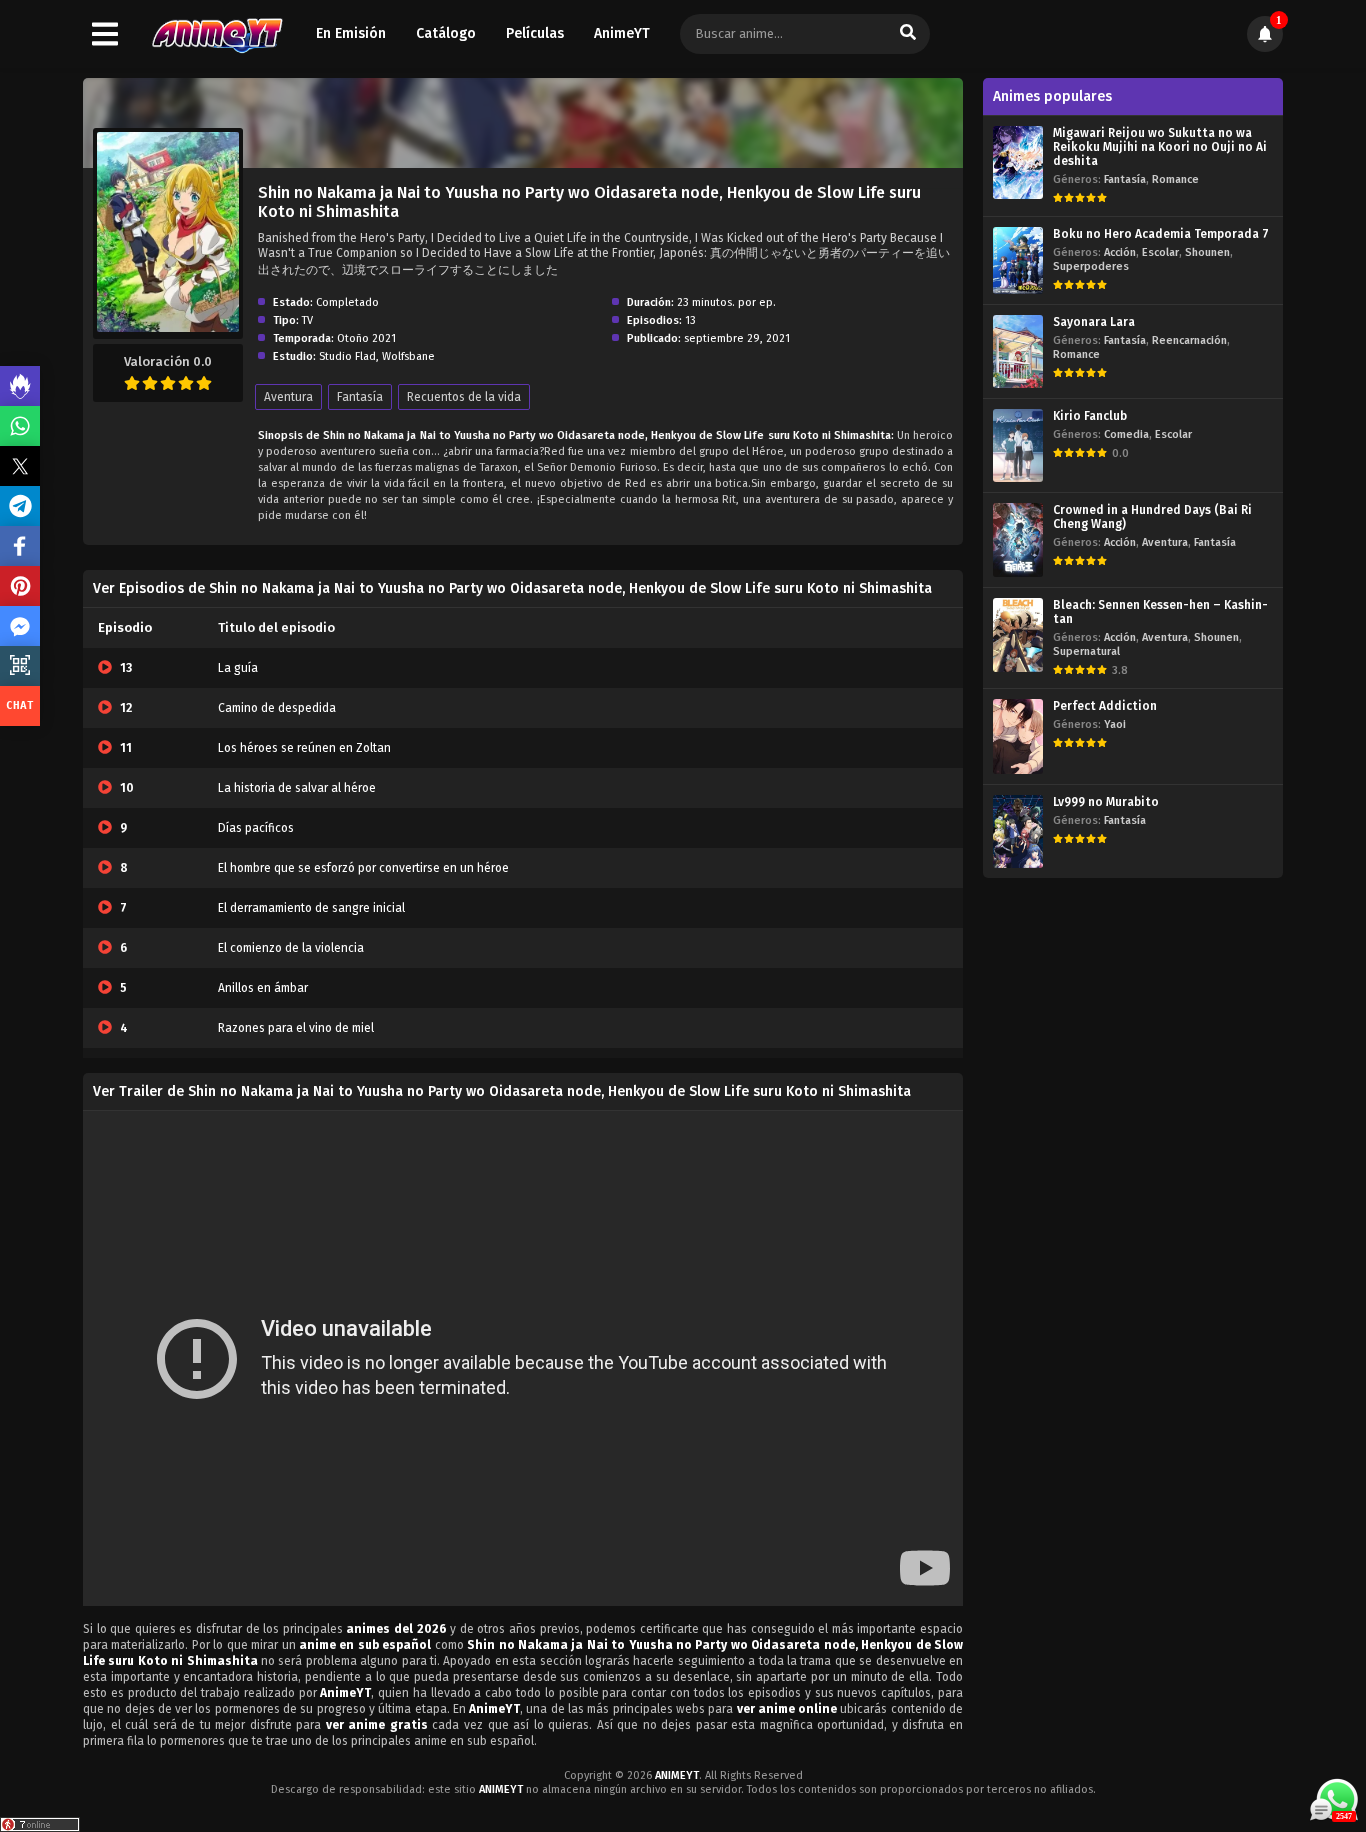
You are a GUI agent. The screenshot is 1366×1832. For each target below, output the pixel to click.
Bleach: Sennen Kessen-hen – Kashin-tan (1160, 612)
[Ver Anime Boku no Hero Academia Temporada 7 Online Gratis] (1018, 260)
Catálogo (446, 33)
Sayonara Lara (1094, 322)
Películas (535, 33)
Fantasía (360, 397)
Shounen (1207, 252)
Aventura (288, 397)
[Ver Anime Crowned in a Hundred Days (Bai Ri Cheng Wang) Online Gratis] (1018, 539)
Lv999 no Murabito (1106, 802)
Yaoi (1115, 724)
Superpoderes (1091, 266)
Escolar (1160, 252)
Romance (1175, 179)
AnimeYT (622, 33)
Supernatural (1086, 651)
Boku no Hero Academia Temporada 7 (1161, 234)
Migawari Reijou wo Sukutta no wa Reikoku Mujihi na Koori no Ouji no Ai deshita (1160, 147)
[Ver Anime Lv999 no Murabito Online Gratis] (1018, 831)
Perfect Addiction (1105, 706)
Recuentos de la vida (464, 397)
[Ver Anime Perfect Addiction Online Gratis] (1018, 736)
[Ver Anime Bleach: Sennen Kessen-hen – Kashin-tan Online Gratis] (1018, 635)
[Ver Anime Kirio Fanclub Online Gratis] (1018, 445)
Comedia (1126, 434)
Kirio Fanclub (1090, 416)
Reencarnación (1189, 340)
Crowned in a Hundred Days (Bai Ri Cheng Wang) (1152, 517)
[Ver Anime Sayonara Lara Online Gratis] (1018, 351)
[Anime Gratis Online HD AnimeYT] (216, 34)
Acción (1120, 252)
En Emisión (351, 33)
